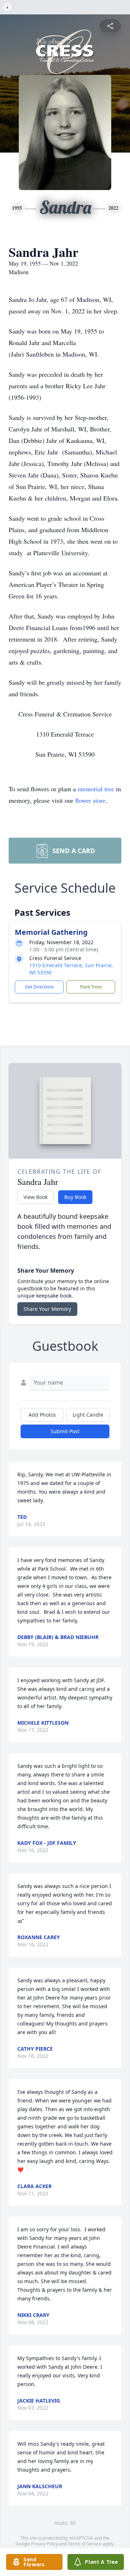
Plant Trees (91, 987)
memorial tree (96, 789)
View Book (36, 1197)
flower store (90, 800)
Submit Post (65, 1431)
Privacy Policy (45, 2544)
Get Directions (39, 987)
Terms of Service (85, 2544)
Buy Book (75, 1197)
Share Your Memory (47, 1309)
